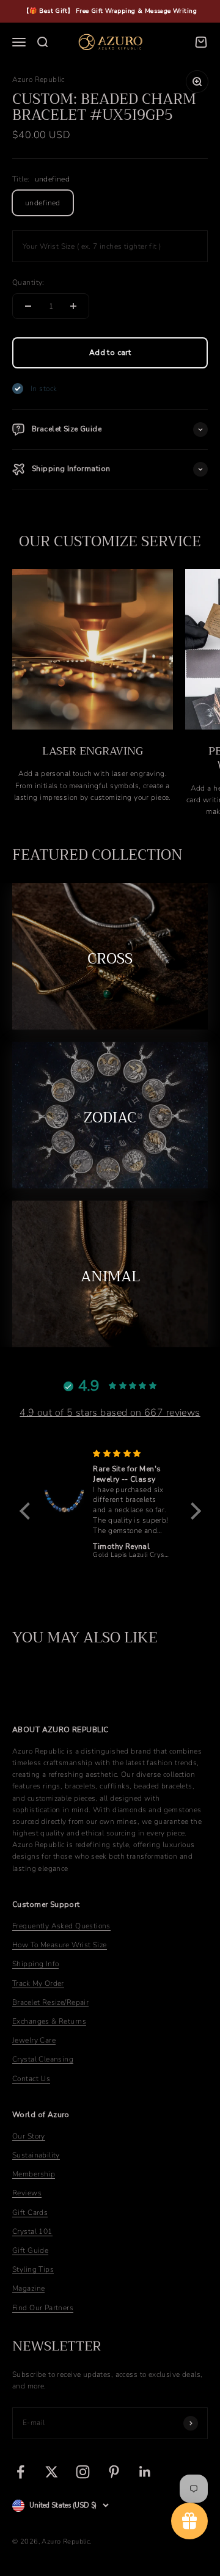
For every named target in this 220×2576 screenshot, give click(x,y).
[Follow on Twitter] (52, 2472)
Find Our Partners (43, 2308)
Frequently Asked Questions (61, 1926)
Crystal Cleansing (43, 2059)
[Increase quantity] (73, 306)
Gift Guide (30, 2250)
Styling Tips (33, 2269)
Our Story (29, 2136)
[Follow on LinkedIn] (145, 2472)
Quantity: (28, 282)
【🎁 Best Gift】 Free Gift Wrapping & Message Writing (110, 11)
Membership (34, 2174)
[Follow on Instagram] (83, 2472)
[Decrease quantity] (28, 306)
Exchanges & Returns (49, 2021)
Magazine (28, 2288)
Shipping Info (35, 1964)
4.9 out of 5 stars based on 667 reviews (110, 1413)
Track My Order (38, 1983)
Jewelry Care (34, 2040)
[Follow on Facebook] (20, 2472)
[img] (132, 1454)
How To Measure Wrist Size (60, 1945)
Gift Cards (30, 2212)
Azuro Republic (38, 79)
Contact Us (31, 2079)
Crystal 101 (32, 2231)
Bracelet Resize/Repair (50, 2002)
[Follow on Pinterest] (114, 2472)
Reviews (27, 2193)
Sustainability (36, 2155)
